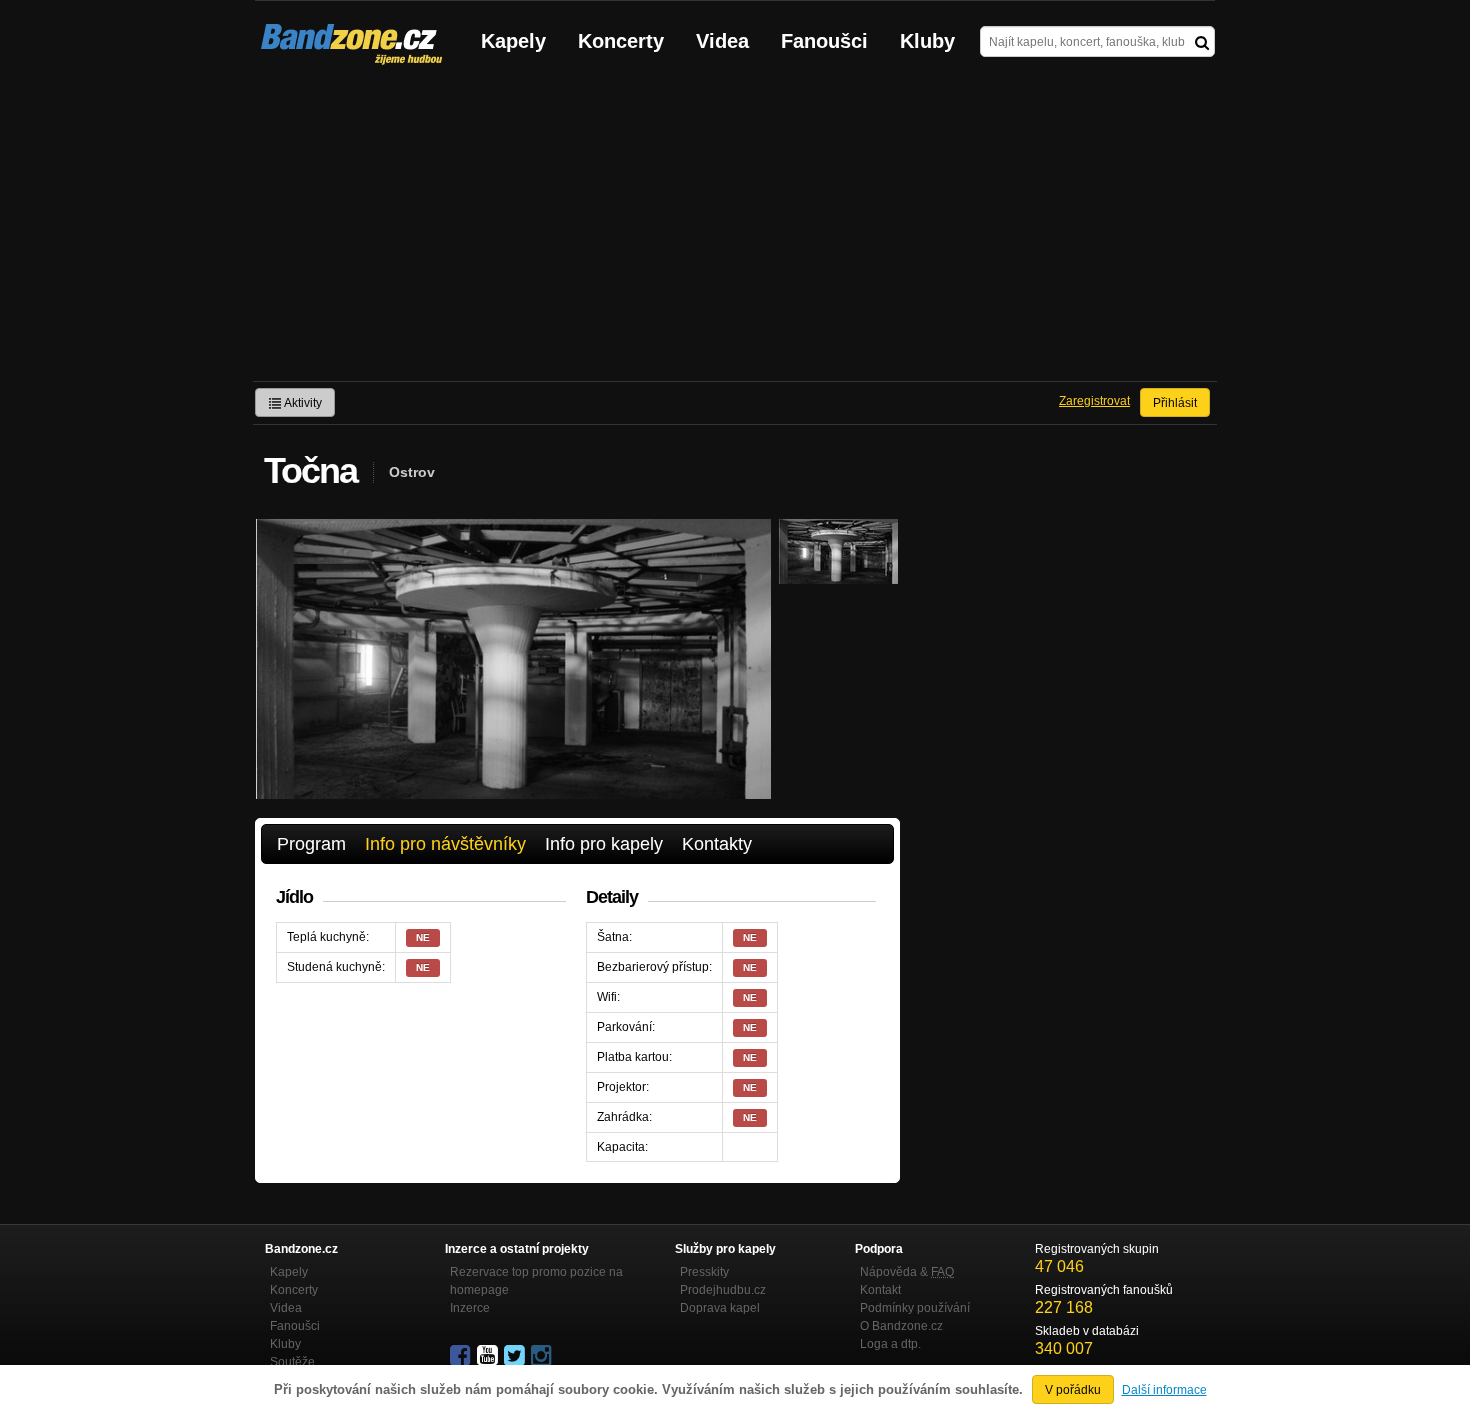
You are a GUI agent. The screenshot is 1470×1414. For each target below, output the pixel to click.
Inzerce (470, 1308)
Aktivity (302, 403)
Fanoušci (824, 41)
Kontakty (717, 844)
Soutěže (292, 1362)
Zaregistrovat (1094, 401)
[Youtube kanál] (489, 1356)
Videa (722, 41)
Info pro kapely (604, 844)
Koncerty (621, 41)
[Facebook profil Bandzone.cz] (462, 1356)
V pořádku (1073, 1390)
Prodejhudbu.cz (723, 1290)
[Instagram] (543, 1356)
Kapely (513, 41)
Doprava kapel (720, 1308)
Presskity (704, 1272)
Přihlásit (1175, 403)
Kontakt (880, 1290)
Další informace (1164, 1390)
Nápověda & (907, 1272)
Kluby (927, 41)
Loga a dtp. (890, 1344)
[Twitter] (516, 1356)
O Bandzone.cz (901, 1326)
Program (311, 844)
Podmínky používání (915, 1308)
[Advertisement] (735, 231)
